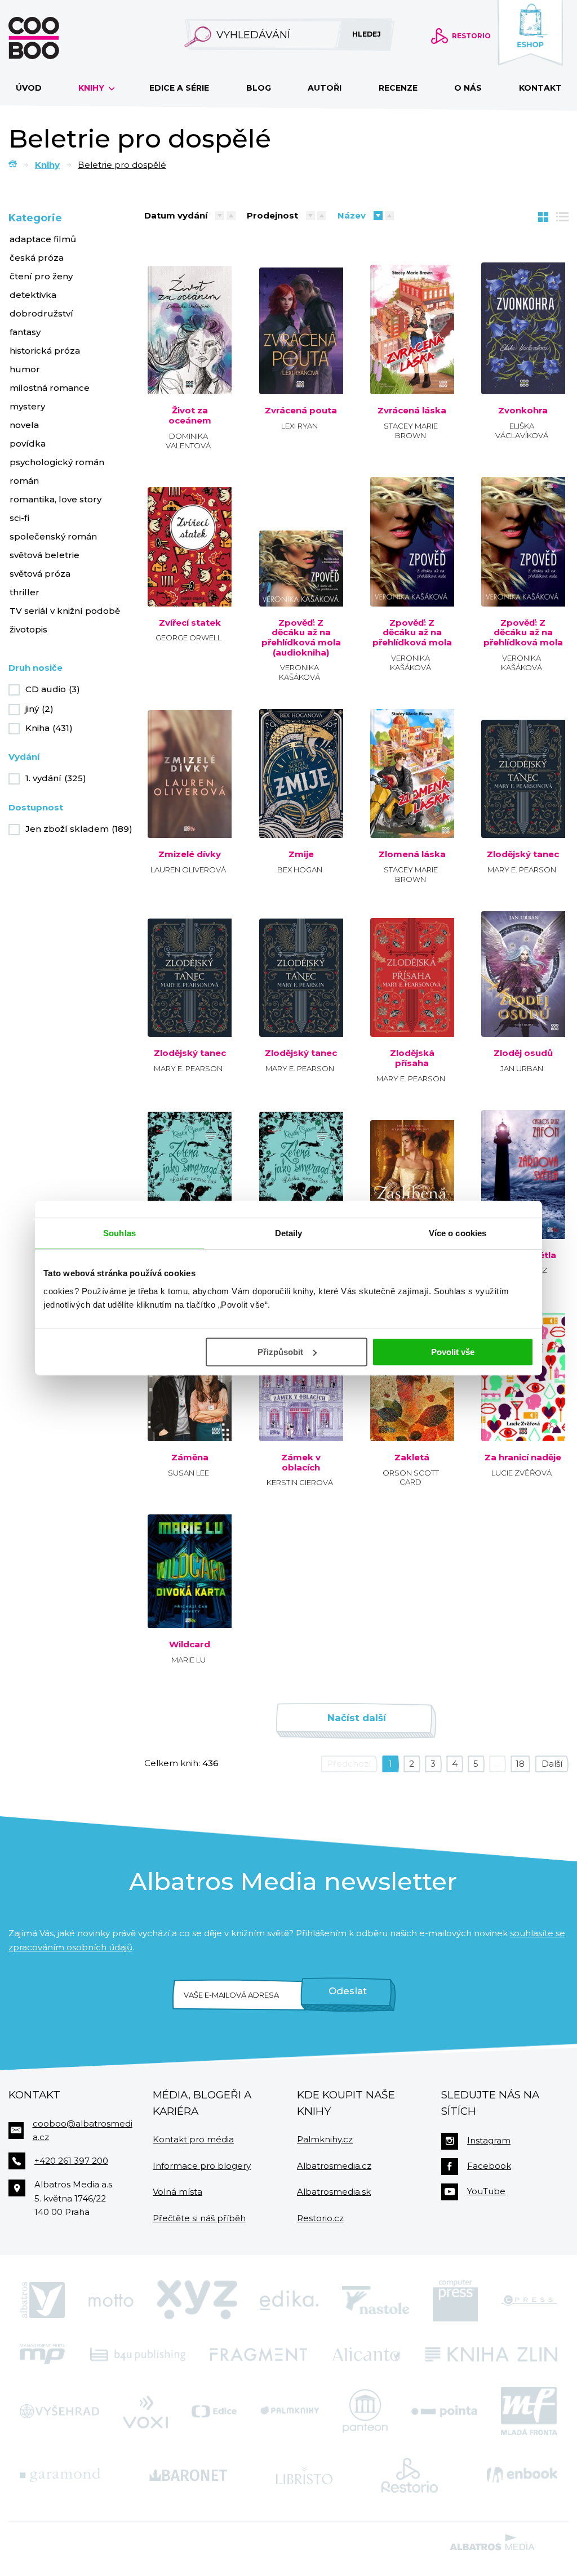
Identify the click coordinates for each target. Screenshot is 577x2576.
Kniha (49, 728)
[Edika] (289, 2301)
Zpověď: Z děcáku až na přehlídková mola (412, 633)
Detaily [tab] (289, 1233)
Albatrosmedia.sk (334, 2192)
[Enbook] (522, 2475)
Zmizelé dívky (190, 854)
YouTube (486, 2191)
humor (25, 369)
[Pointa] (444, 2411)
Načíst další (357, 1718)
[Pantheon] (365, 2411)
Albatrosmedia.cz (334, 2166)
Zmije (301, 854)
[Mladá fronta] (529, 2411)
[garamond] (60, 2475)
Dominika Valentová (188, 441)
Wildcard (190, 1644)
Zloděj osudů (523, 1053)
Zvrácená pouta (301, 411)
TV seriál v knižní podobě (65, 611)
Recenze (398, 88)
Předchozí (349, 1764)
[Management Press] (42, 2354)
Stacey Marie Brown (411, 431)
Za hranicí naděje (523, 1458)
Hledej (367, 34)
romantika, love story (56, 499)
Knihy (92, 88)
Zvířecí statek (190, 623)
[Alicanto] (367, 2354)
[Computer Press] (455, 2301)
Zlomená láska (412, 854)
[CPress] (529, 2301)
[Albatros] (42, 2301)
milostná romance (50, 388)
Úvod (29, 88)
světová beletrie (45, 555)
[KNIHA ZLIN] (491, 2354)
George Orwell (188, 638)
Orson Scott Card (411, 1478)
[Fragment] (259, 2354)
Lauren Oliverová (188, 870)
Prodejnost (272, 215)
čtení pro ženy (41, 276)
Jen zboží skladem (79, 829)
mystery (27, 406)
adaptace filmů (43, 239)
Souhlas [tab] (119, 1233)
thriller (25, 592)
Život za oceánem (190, 415)
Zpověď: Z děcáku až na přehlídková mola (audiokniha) (301, 638)
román (24, 481)
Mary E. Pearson (522, 870)
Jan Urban (522, 1068)
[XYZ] (197, 2301)
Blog (259, 88)
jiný (39, 709)
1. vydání (56, 778)
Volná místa (177, 2192)
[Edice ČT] (214, 2411)
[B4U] (138, 2354)
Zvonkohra (523, 411)
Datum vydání (176, 215)
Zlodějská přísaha (412, 1058)
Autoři (325, 88)
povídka (28, 444)
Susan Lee (188, 1473)
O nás (468, 88)
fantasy (25, 332)
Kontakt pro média (193, 2139)
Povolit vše (453, 1352)
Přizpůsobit (280, 1352)
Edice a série (179, 88)
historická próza (45, 351)
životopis (28, 629)
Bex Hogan (300, 870)
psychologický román (57, 462)
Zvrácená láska (412, 411)
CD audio (53, 689)
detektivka (33, 295)
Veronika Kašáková (299, 672)
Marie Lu (188, 1660)
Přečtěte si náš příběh (199, 2218)
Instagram (489, 2140)
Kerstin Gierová (300, 1482)
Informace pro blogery (202, 2166)
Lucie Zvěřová (521, 1473)
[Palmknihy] (290, 2411)
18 (520, 1764)
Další (552, 1764)
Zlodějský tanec (523, 854)
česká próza (37, 258)
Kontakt (540, 88)
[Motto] (111, 2301)
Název (352, 215)
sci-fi (19, 518)
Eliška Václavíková (522, 431)
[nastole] (376, 2301)
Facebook (489, 2166)
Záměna (190, 1458)
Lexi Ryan (299, 426)
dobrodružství (41, 313)
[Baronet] (188, 2475)
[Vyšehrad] (59, 2411)
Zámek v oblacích (301, 1462)
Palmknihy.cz (325, 2139)
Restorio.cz (320, 2218)
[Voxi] (145, 2411)
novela (24, 425)
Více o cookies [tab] (458, 1233)
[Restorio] (410, 2475)
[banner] (52, 38)
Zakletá (412, 1458)
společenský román (53, 536)
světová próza (40, 574)
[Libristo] (304, 2475)
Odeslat (348, 1991)
